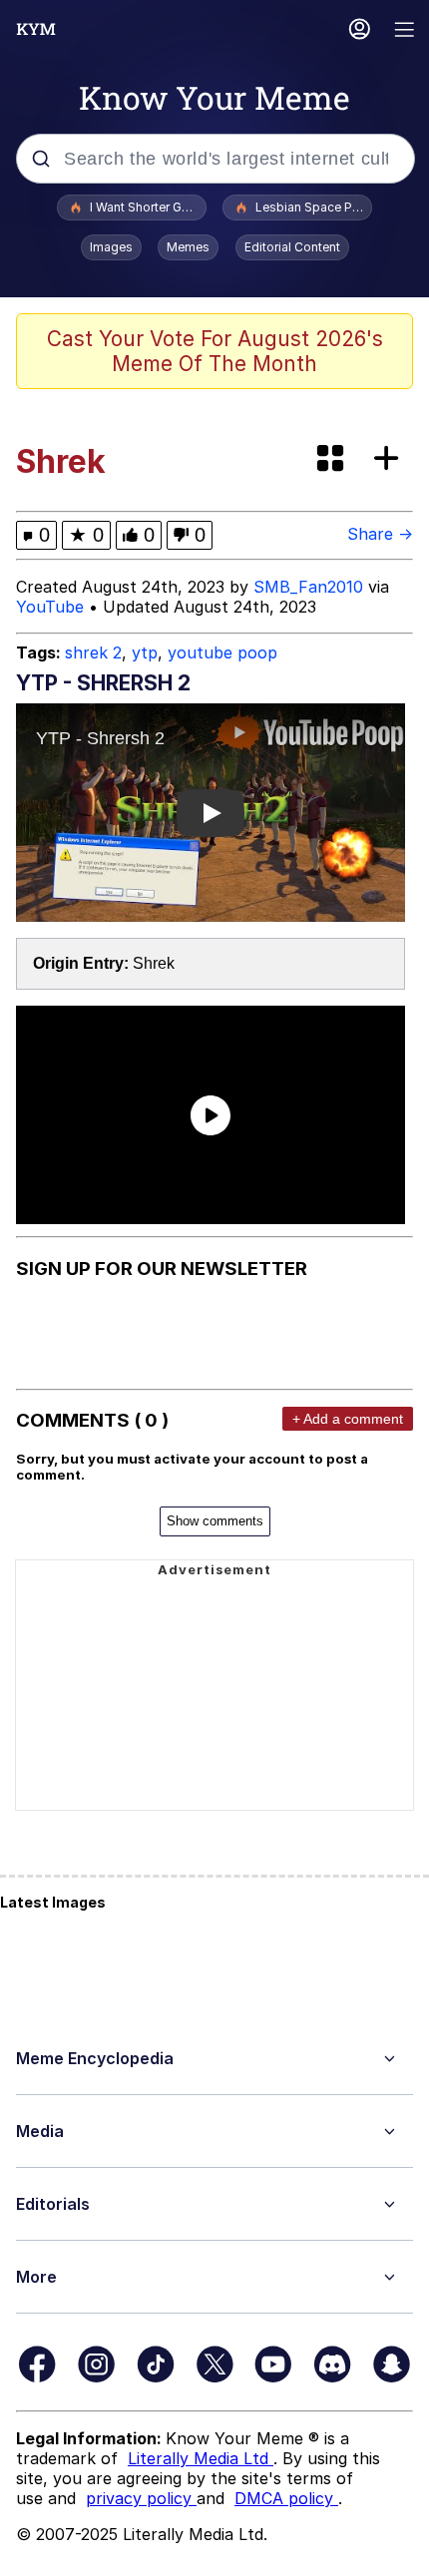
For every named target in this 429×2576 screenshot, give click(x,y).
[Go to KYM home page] (36, 29)
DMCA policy (286, 2498)
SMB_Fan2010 (308, 587)
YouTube (50, 607)
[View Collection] (332, 459)
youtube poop (222, 652)
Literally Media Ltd (201, 2458)
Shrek (154, 963)
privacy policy (141, 2498)
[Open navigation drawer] (405, 31)
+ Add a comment (348, 1419)
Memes (188, 247)
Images (111, 247)
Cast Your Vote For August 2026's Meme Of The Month (215, 351)
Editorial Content (292, 247)
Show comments (215, 1521)
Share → (380, 534)
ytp (145, 652)
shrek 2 (93, 652)
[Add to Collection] (390, 459)
